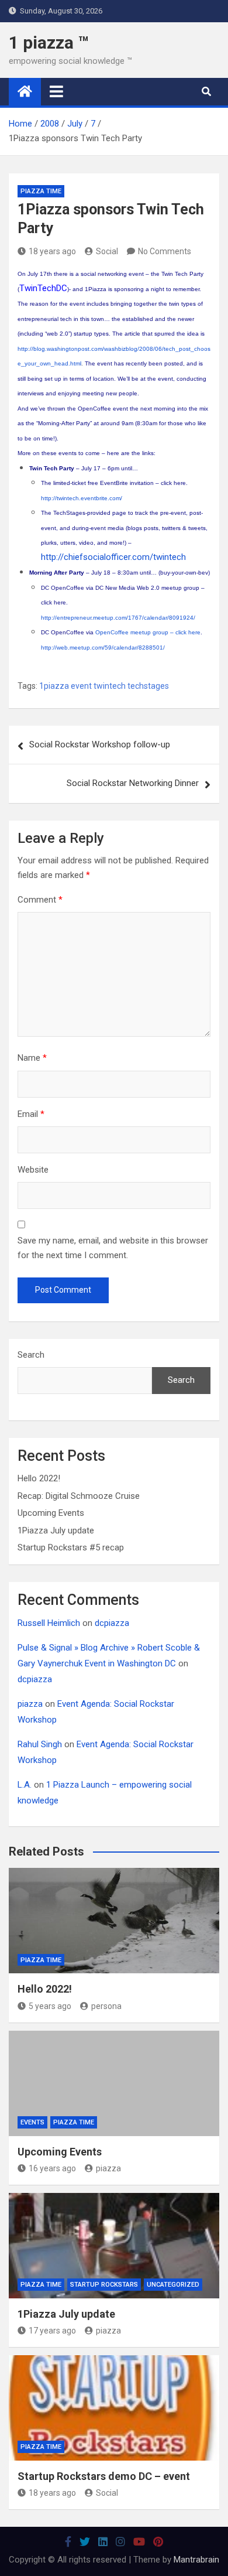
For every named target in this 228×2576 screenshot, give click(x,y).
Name (32, 1058)
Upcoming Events (51, 1513)
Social (107, 251)
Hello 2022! (39, 1478)
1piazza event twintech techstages (104, 686)
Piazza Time (41, 191)
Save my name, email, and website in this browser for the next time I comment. (113, 1248)
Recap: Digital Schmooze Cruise (79, 1496)
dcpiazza (112, 1623)
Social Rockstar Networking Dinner (133, 783)
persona (106, 2006)
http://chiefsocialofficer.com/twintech (113, 557)
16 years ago (52, 2168)
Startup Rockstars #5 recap (71, 1547)
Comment (40, 900)
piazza (30, 1704)
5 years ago (50, 2006)
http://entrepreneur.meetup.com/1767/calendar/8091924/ (118, 618)
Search (31, 1355)
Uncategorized (173, 2285)
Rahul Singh (40, 1744)
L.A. (25, 1785)
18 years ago (52, 251)
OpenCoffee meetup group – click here (148, 632)
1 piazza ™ (49, 42)
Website (33, 1170)
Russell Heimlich (49, 1623)
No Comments (165, 251)
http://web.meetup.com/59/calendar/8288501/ (103, 648)
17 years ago (52, 2331)
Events (32, 2122)
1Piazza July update (56, 1530)
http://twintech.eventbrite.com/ (82, 498)
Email (31, 1114)
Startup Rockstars (104, 2285)
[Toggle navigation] (56, 91)
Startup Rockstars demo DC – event (104, 2476)
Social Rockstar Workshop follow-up (100, 744)
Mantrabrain (196, 2560)
